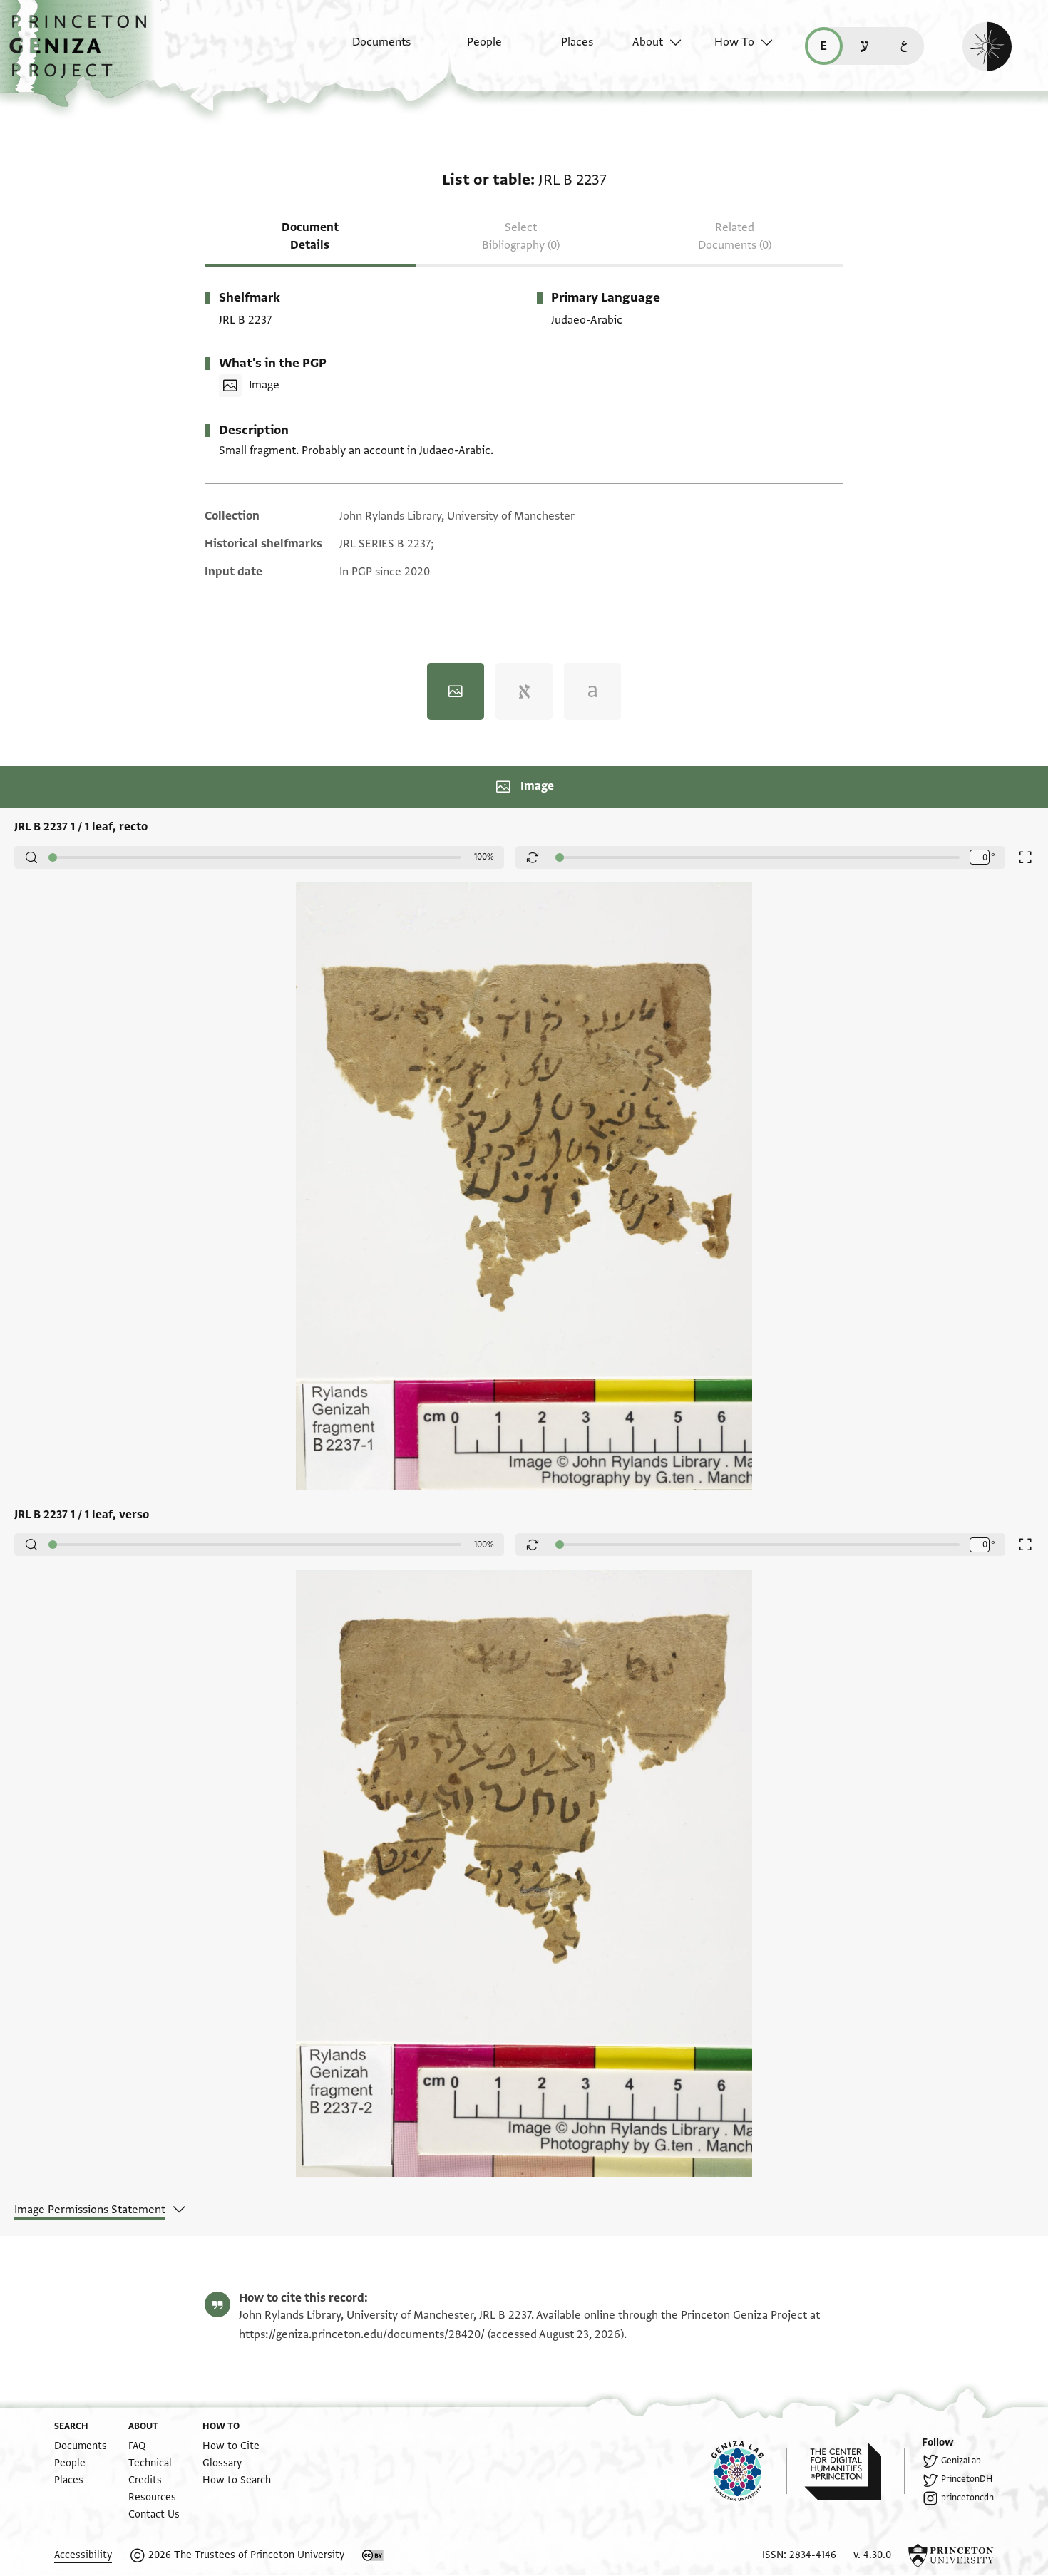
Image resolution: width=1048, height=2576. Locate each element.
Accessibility (83, 2555)
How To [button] (734, 42)
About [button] (648, 42)
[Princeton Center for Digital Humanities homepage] (854, 2471)
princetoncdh (967, 2498)
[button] (83, 53)
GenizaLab (961, 2461)
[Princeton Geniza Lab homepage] (749, 2471)
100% (484, 857)
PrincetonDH (967, 2479)
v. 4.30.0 (872, 2555)
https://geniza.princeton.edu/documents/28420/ (362, 2334)
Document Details (310, 236)
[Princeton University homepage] (951, 2555)
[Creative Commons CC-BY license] (373, 2555)
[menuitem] (369, 49)
